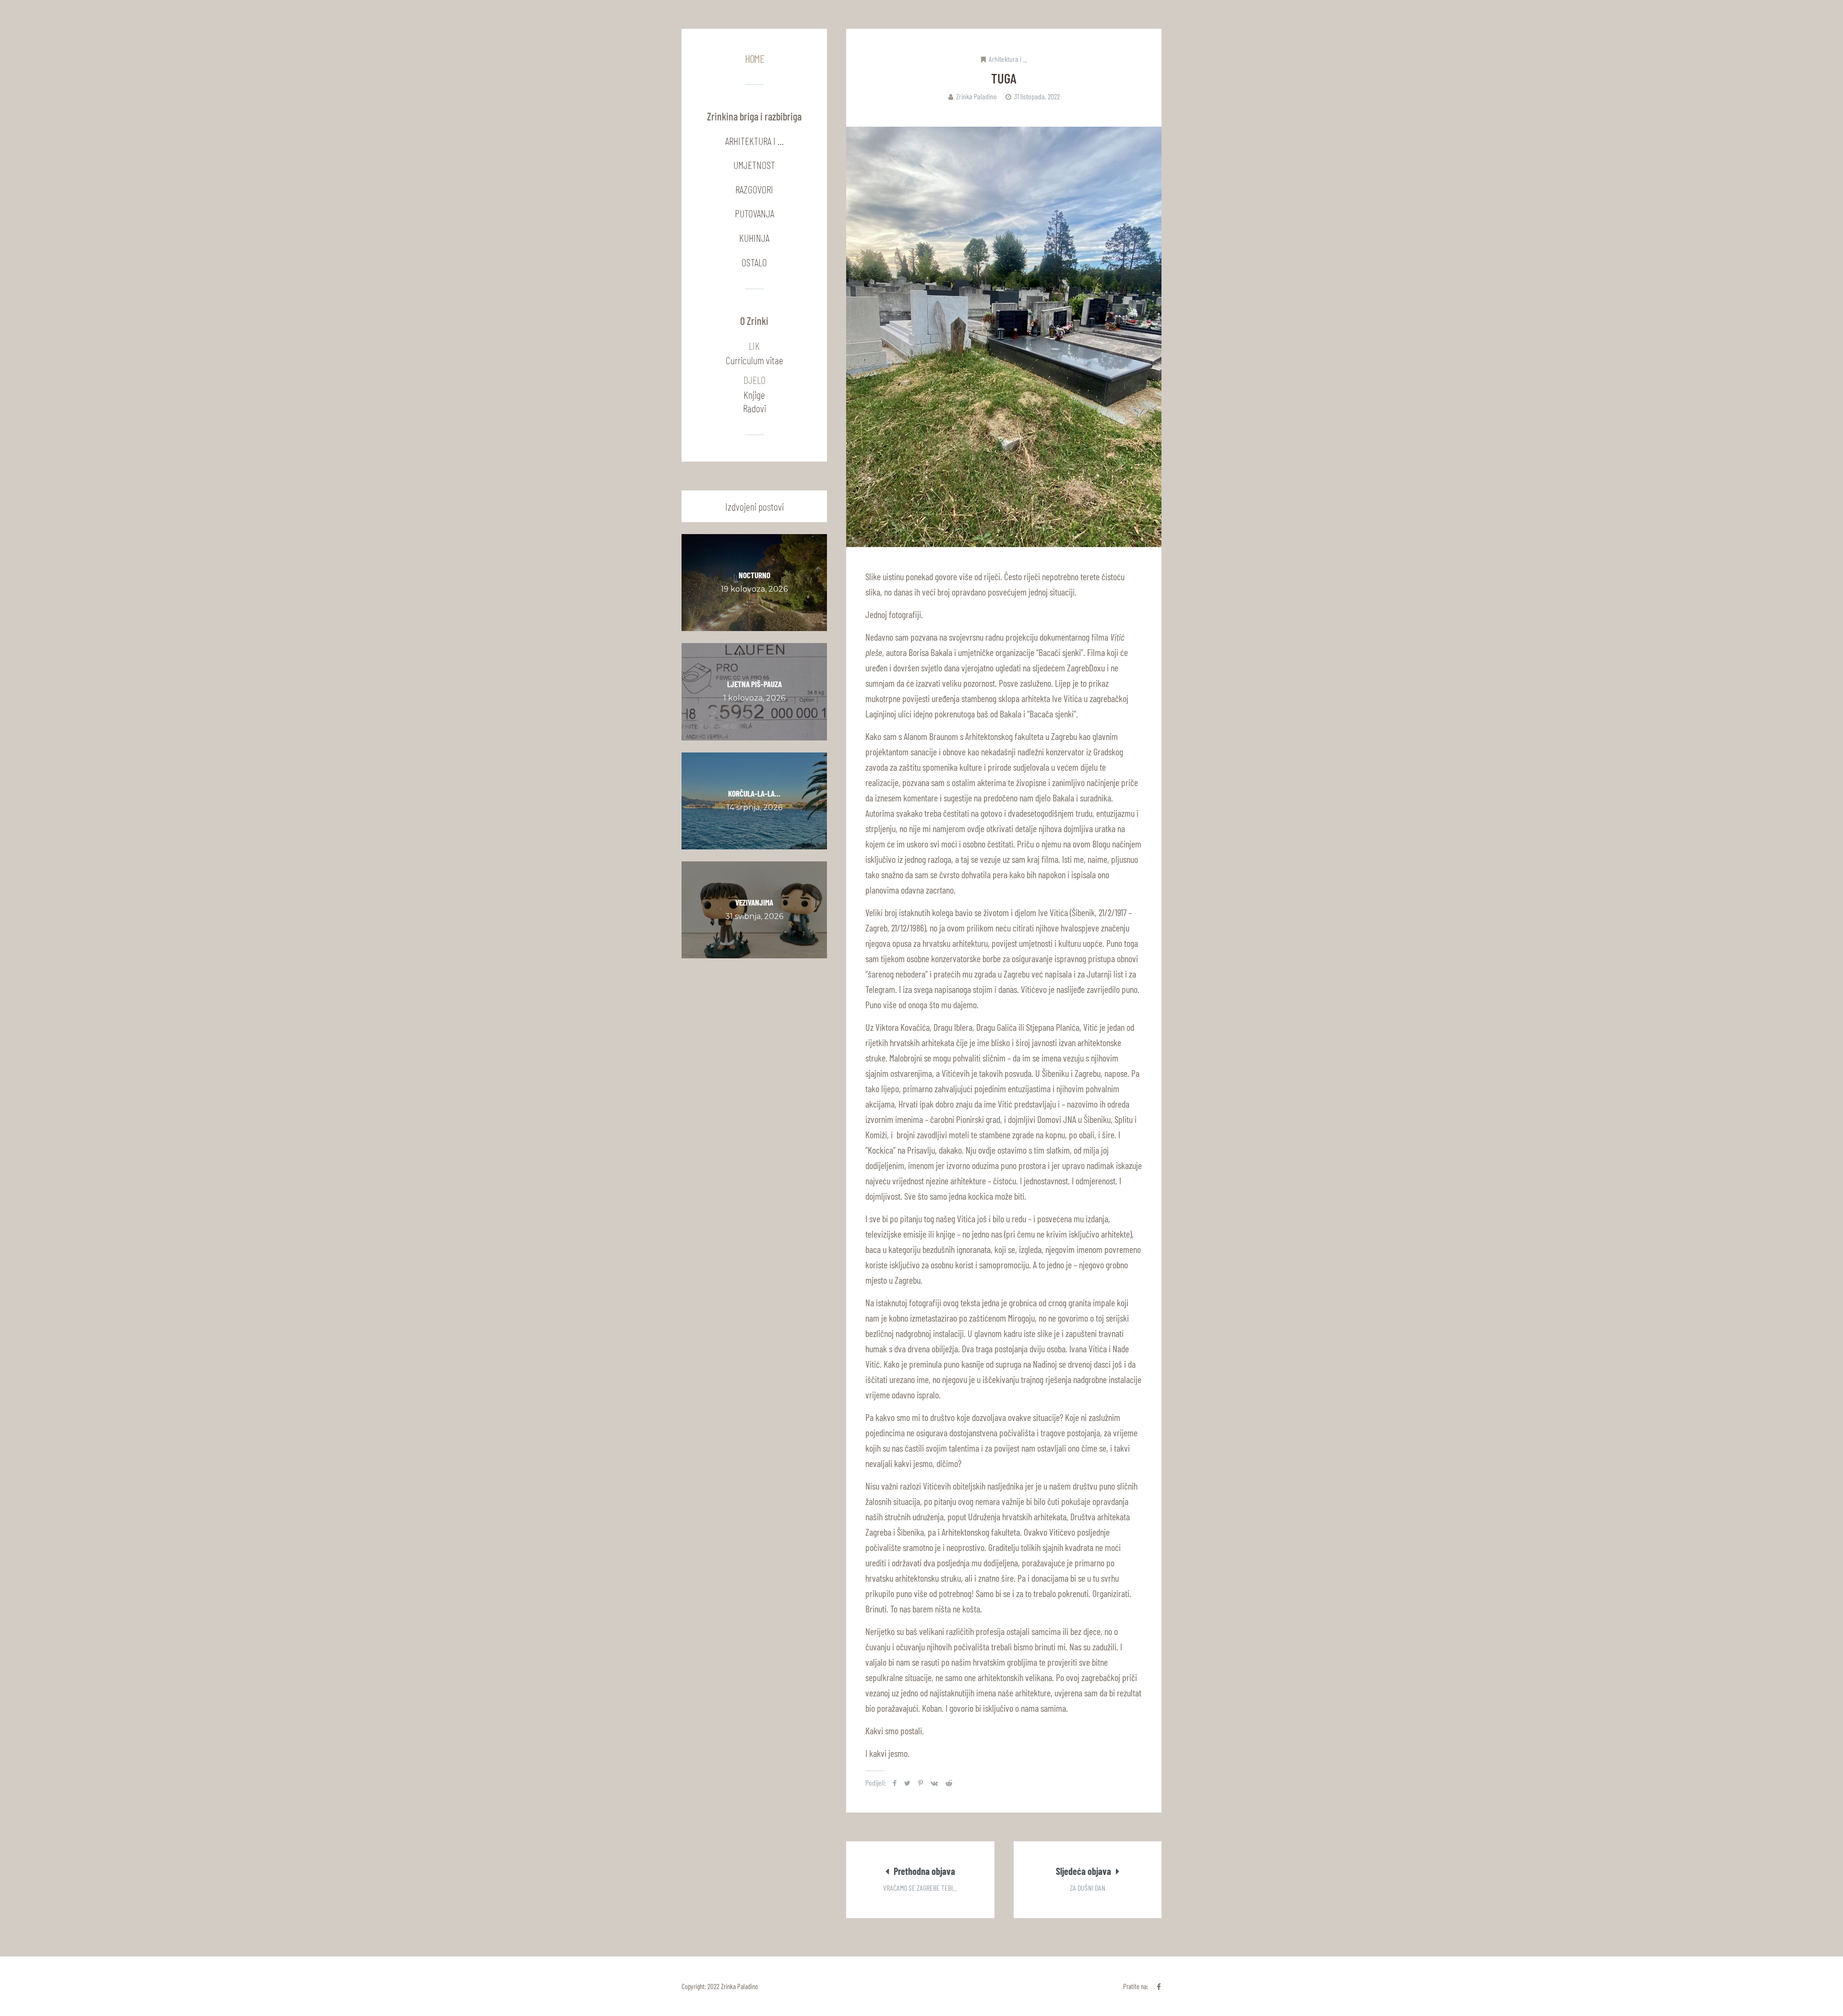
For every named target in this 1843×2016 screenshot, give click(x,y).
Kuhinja (754, 238)
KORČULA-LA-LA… (754, 793)
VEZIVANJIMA (754, 902)
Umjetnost (754, 165)
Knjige (754, 394)
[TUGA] (1004, 337)
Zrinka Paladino (976, 96)
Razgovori (754, 189)
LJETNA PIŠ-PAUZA (754, 684)
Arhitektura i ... (1008, 59)
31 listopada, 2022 (1037, 96)
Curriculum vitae (754, 360)
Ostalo (754, 262)
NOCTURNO (754, 575)
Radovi (754, 408)
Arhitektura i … (754, 141)
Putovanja (754, 213)
